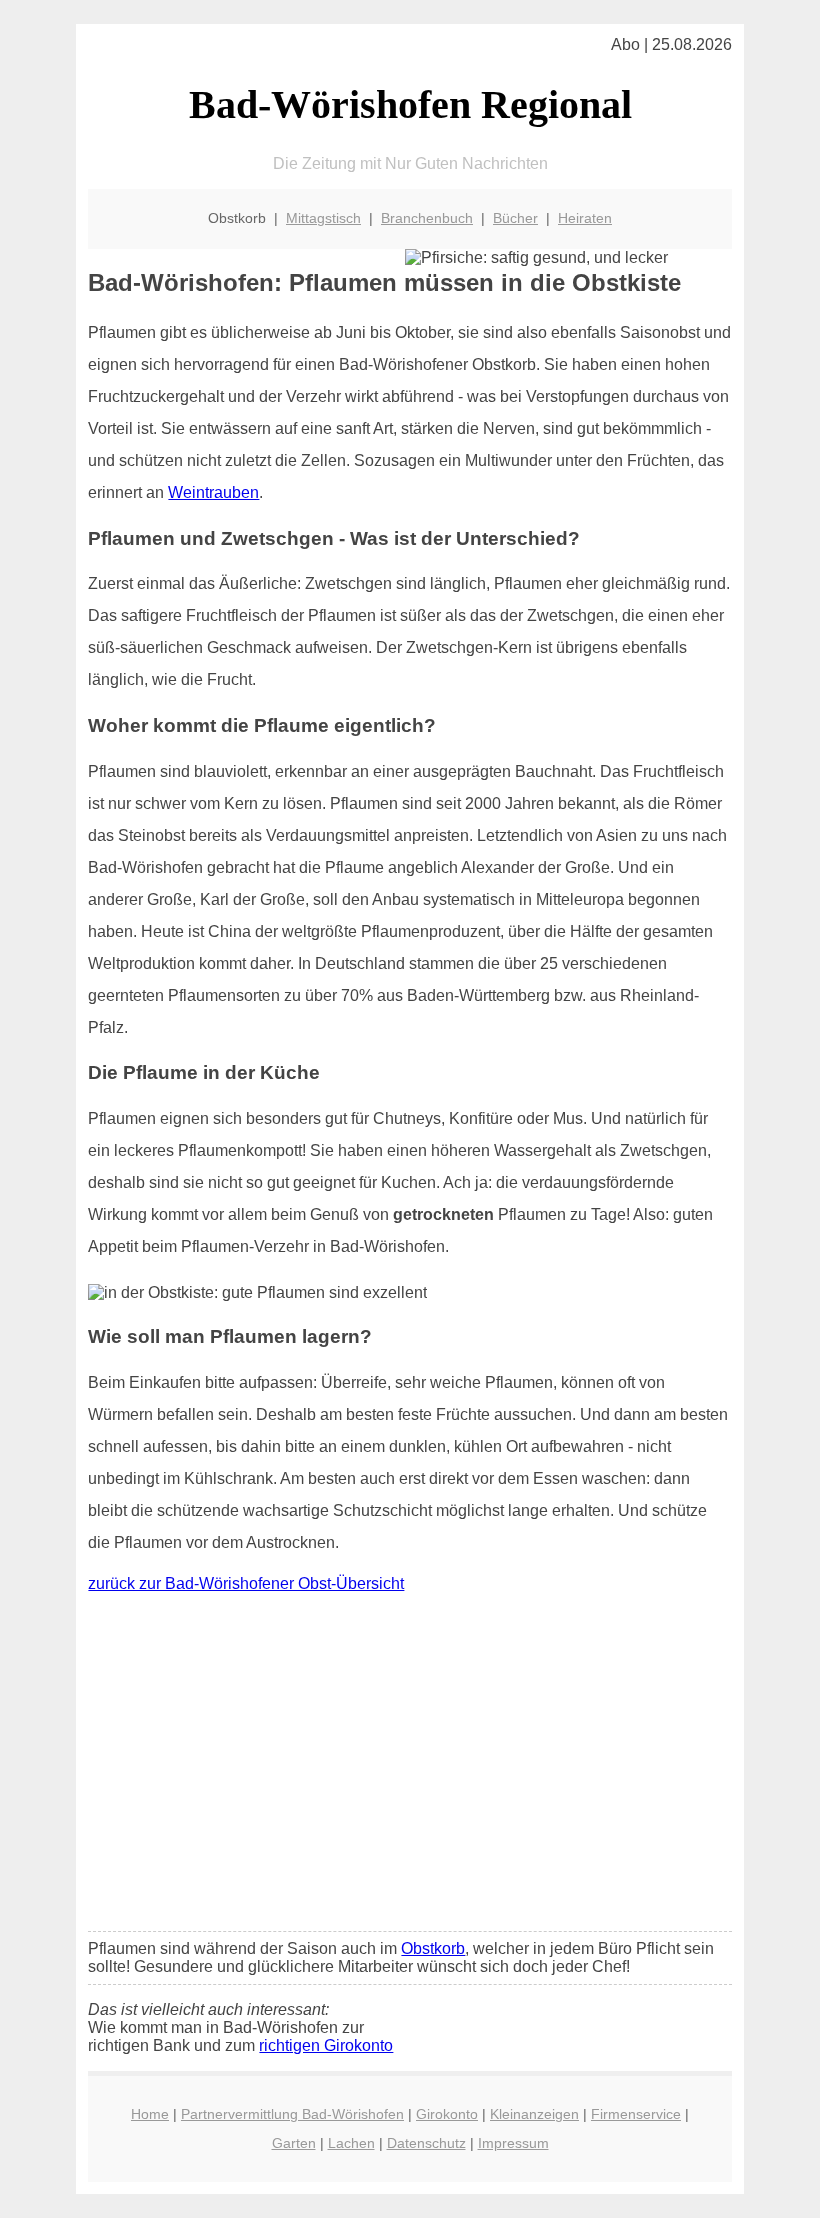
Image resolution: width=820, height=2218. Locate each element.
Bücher (515, 218)
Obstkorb (433, 1948)
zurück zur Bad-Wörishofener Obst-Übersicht (246, 1583)
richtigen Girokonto (326, 2045)
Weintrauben (213, 492)
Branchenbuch (427, 218)
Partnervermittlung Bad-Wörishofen (292, 2114)
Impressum (513, 2143)
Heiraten (585, 218)
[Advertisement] (410, 1767)
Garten (294, 2143)
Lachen (351, 2143)
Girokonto (447, 2114)
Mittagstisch (323, 218)
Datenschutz (426, 2143)
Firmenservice (636, 2114)
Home (150, 2114)
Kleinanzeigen (534, 2114)
